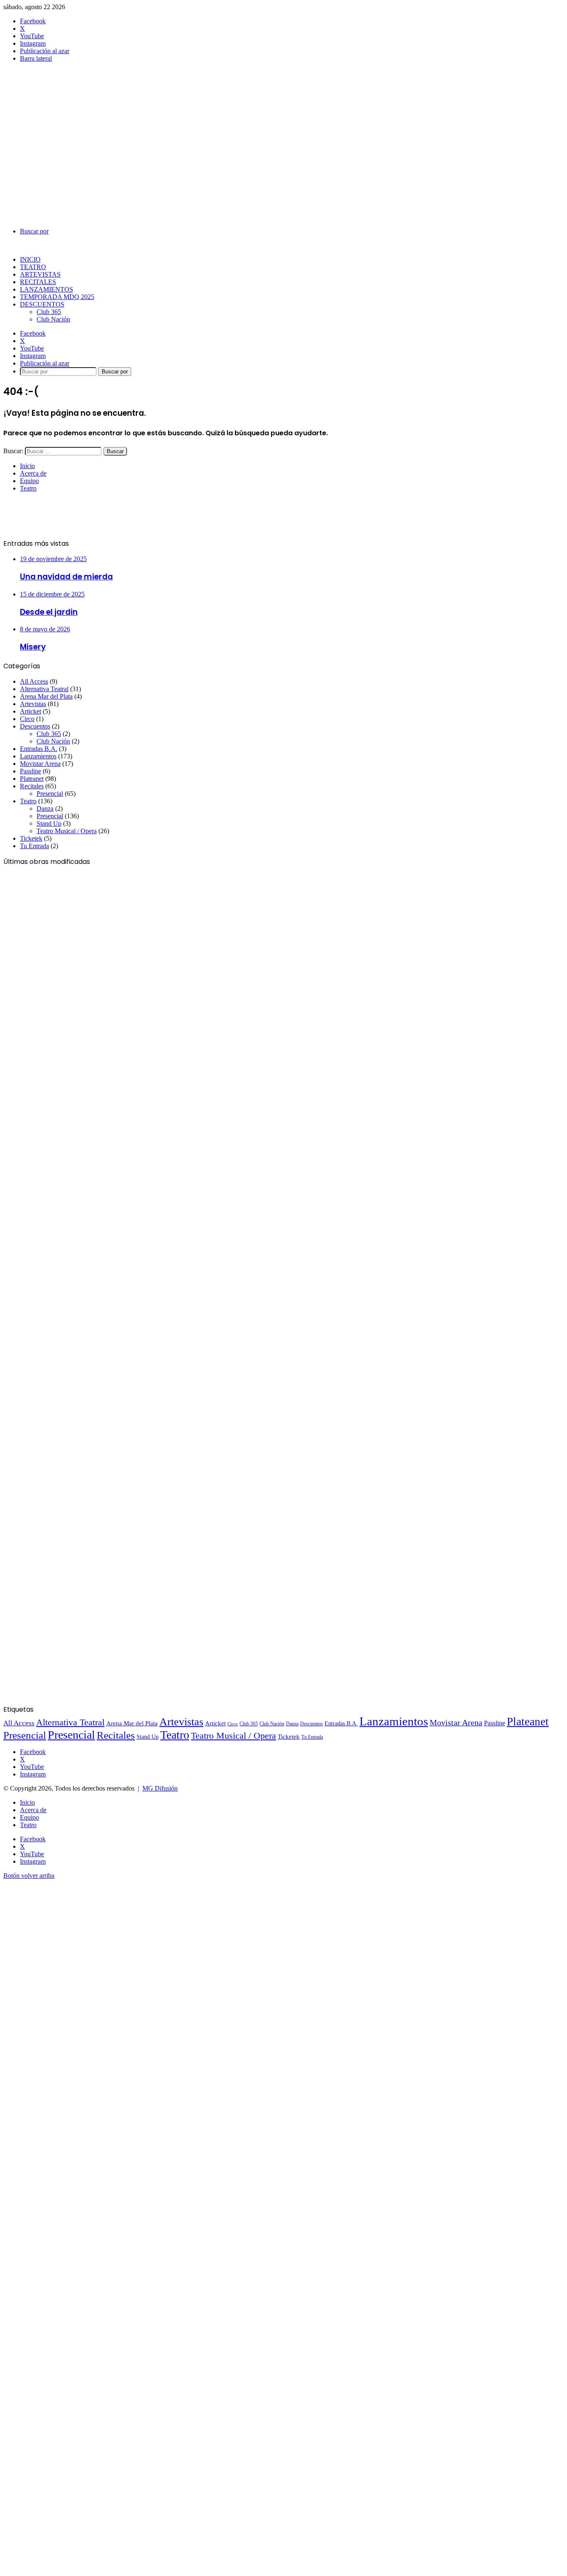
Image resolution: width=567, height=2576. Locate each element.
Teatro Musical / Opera (67, 831)
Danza (45, 808)
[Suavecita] (84, 1421)
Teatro (33, 267)
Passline (31, 771)
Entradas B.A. (39, 749)
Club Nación (53, 319)
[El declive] (84, 1049)
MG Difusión (160, 1788)
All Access (34, 681)
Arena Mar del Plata (46, 696)
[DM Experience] (84, 1700)
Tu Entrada (34, 846)
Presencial (50, 794)
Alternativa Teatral (44, 689)
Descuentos (42, 304)
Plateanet (32, 779)
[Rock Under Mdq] (84, 956)
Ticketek (31, 838)
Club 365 (49, 312)
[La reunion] (84, 1607)
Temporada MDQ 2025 (57, 297)
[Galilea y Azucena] (84, 1328)
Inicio (30, 259)
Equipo (29, 481)
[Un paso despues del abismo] (84, 1514)
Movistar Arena (40, 764)
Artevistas (40, 274)
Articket (31, 711)
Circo (27, 719)
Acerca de (33, 473)
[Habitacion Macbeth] (84, 1235)
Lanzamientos (46, 289)
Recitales (38, 282)
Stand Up (49, 823)
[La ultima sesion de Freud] (84, 1142)
